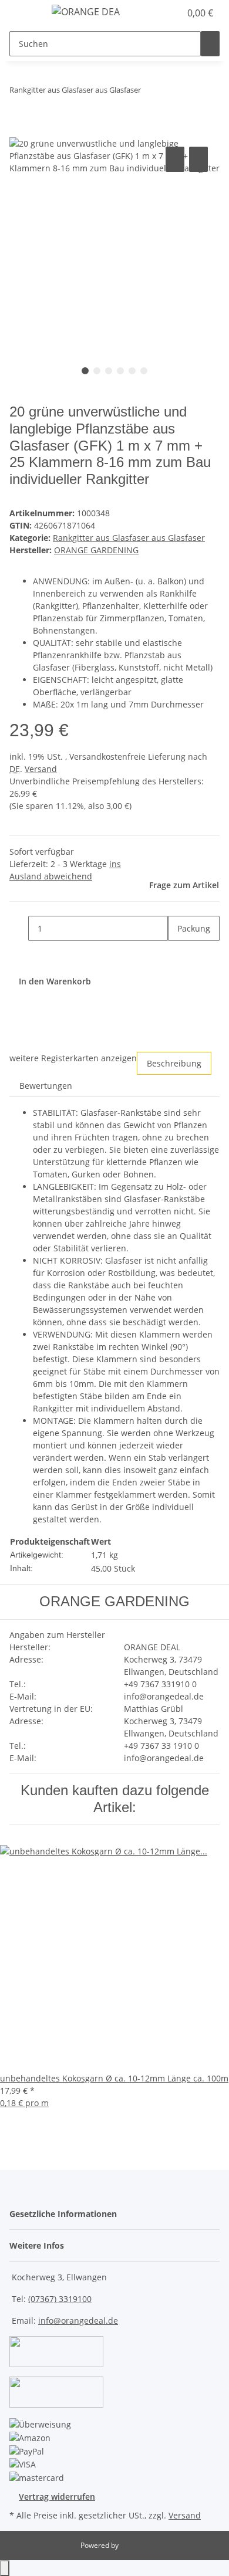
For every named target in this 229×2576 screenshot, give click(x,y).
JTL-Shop (134, 2545)
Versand (41, 769)
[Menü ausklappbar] (24, 13)
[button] (159, 13)
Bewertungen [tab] (46, 1086)
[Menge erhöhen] (177, 954)
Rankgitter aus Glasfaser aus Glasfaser (129, 538)
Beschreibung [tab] (174, 1063)
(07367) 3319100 (60, 2299)
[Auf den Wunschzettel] (198, 159)
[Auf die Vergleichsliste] (175, 159)
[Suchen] (210, 44)
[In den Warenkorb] (19, 131)
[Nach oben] (5, 2568)
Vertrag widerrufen (57, 2497)
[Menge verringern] (19, 928)
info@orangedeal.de (78, 2321)
